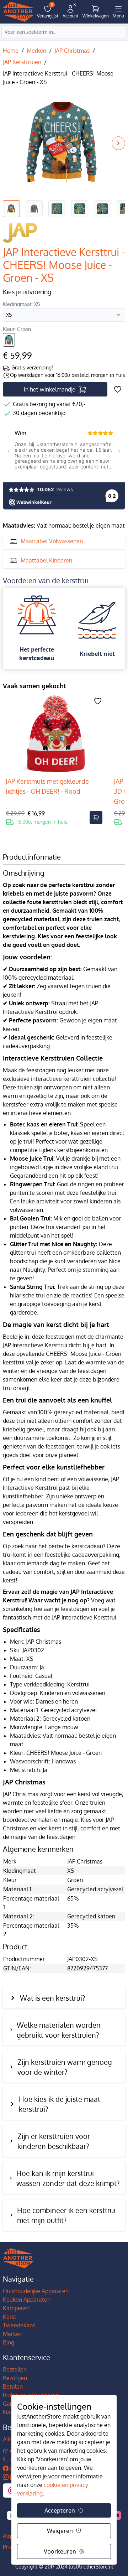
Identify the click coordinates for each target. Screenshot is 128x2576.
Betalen (13, 2386)
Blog (9, 2342)
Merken (36, 51)
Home (11, 51)
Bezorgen (15, 2378)
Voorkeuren (60, 2551)
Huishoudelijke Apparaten (36, 2291)
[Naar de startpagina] (18, 12)
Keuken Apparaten (27, 2300)
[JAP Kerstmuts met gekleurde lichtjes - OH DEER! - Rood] (54, 734)
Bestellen (15, 2369)
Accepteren (60, 2510)
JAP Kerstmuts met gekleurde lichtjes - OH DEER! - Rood (47, 786)
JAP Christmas (72, 51)
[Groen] (9, 340)
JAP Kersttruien (22, 62)
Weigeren (60, 2531)
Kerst (10, 2317)
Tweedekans (19, 2325)
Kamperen (16, 2308)
